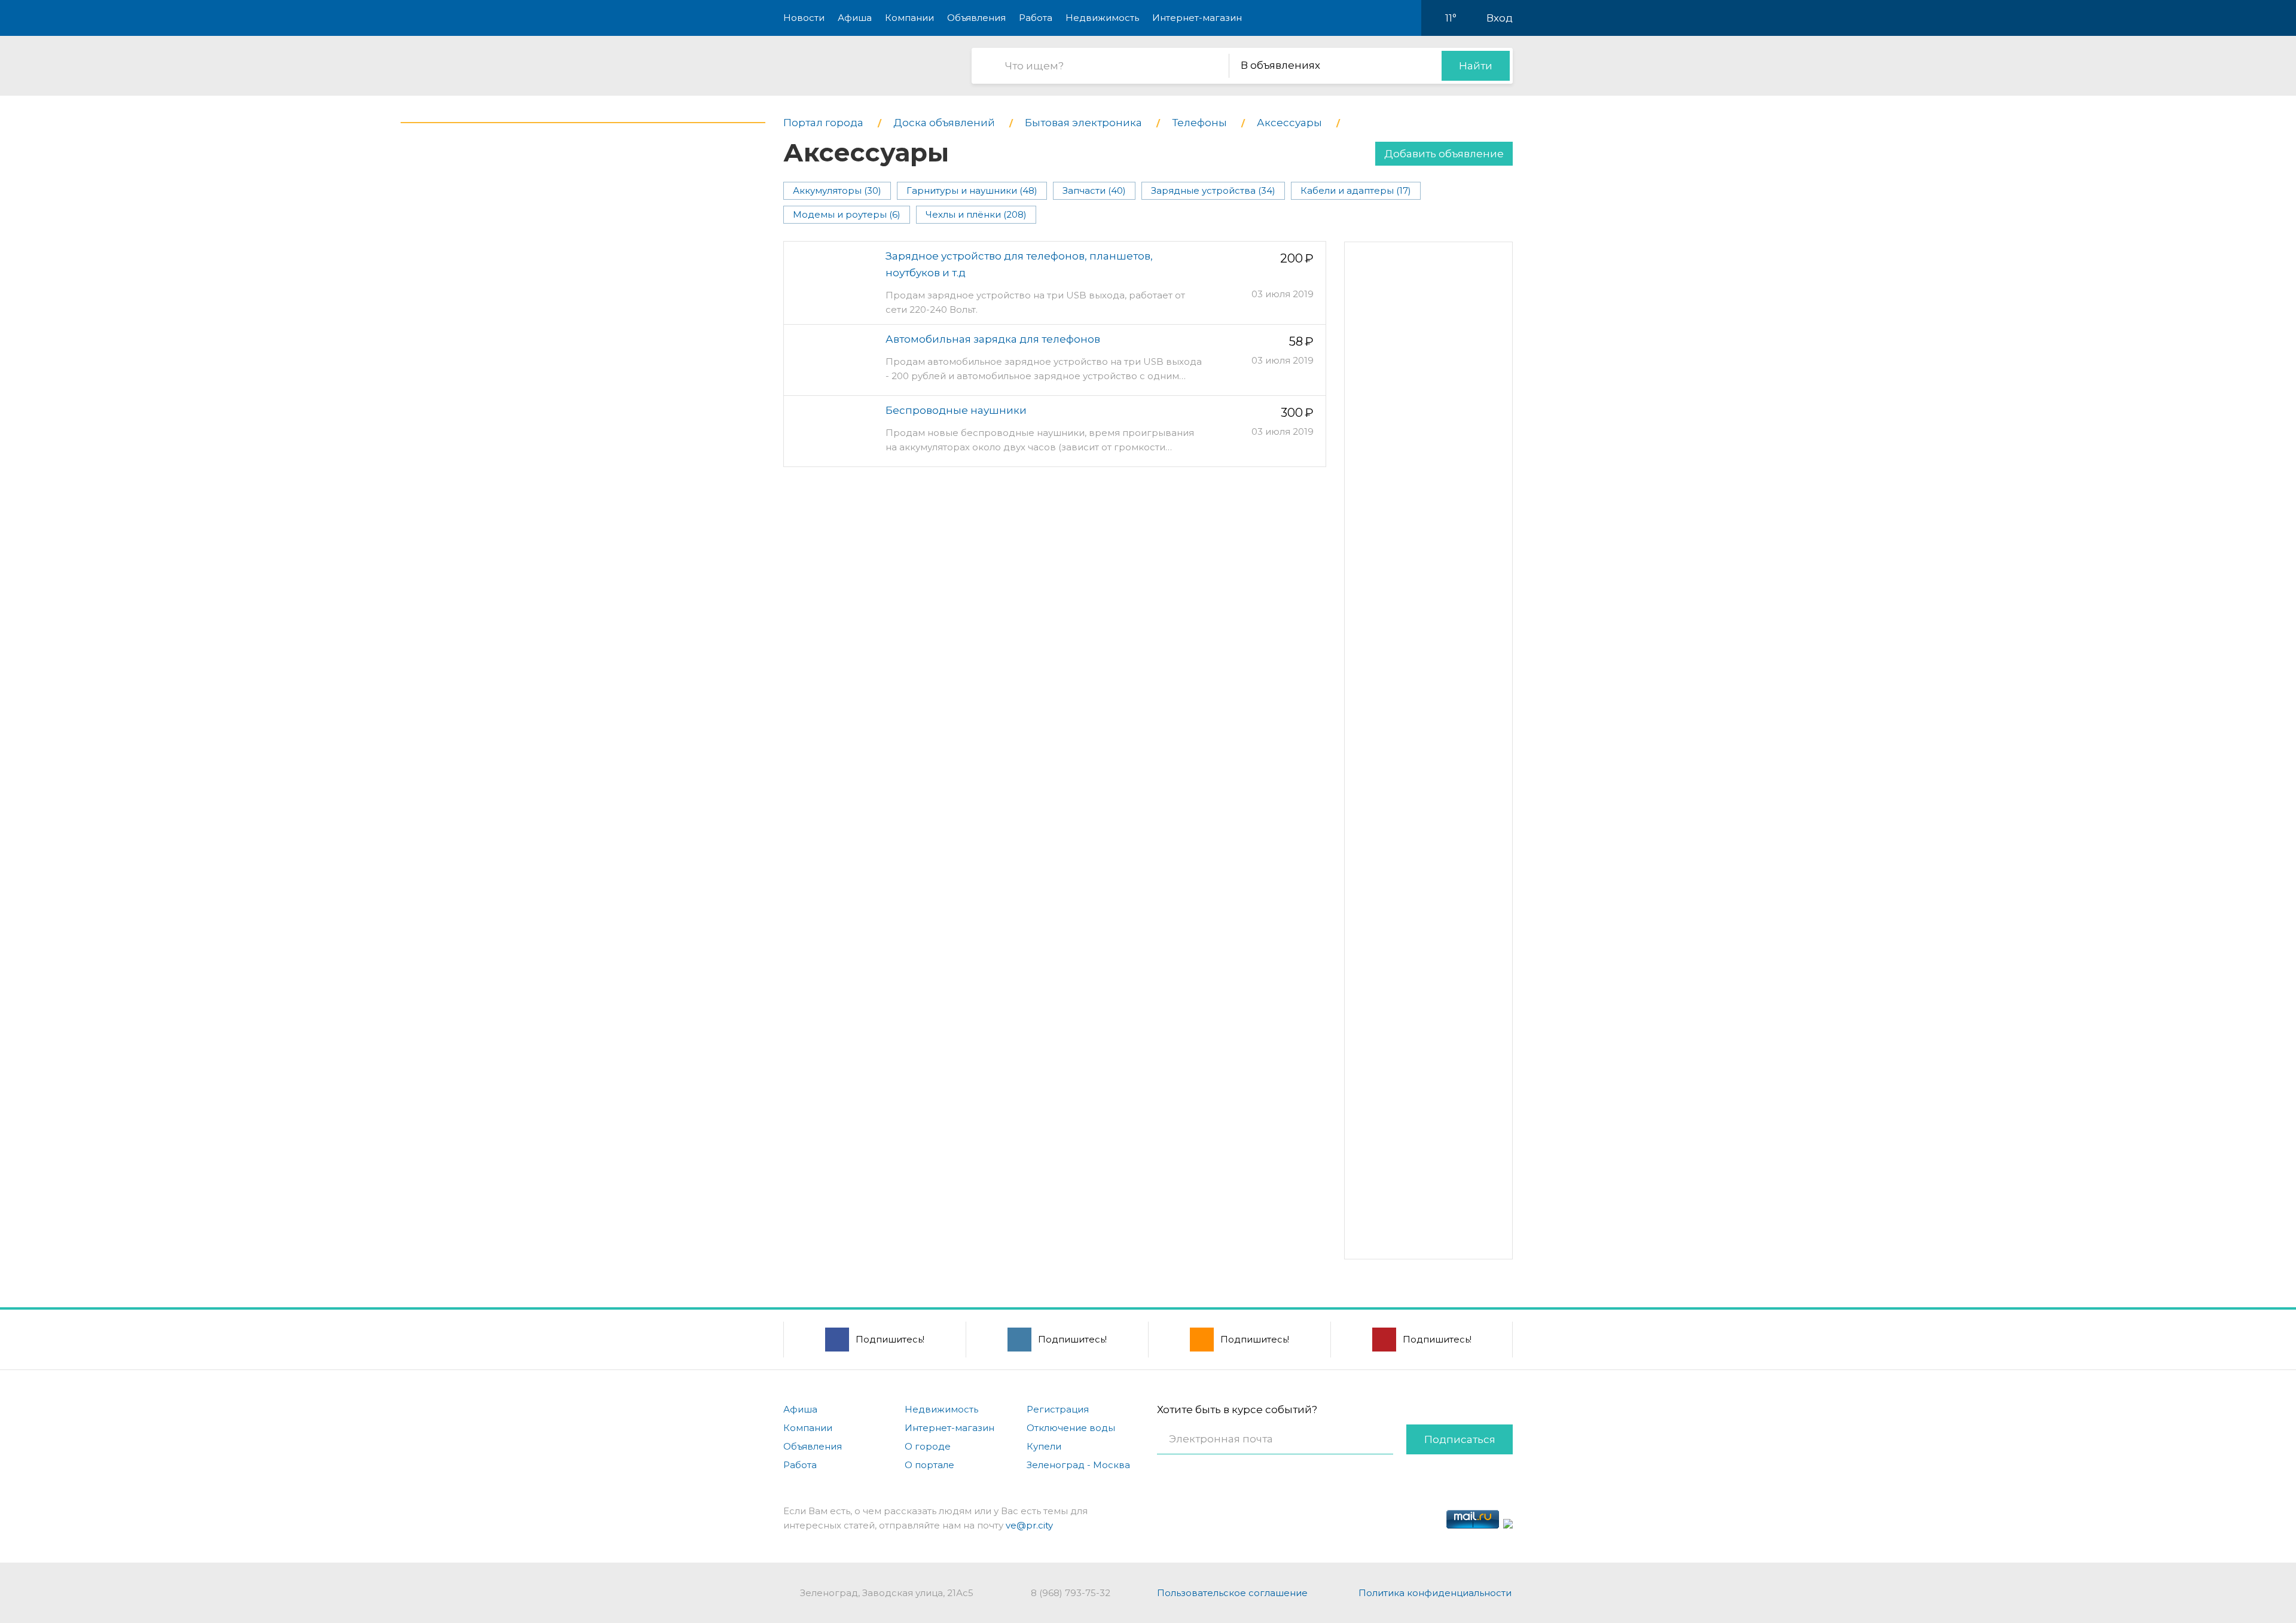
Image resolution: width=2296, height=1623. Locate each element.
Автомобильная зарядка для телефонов (993, 339)
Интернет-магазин (1197, 18)
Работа (1036, 18)
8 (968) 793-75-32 (1071, 1593)
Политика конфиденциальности (1435, 1593)
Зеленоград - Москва (1078, 1465)
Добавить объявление (1444, 154)
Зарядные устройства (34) (1213, 190)
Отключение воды (1071, 1428)
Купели (1044, 1446)
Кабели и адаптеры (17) (1356, 190)
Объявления (976, 18)
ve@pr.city (1029, 1525)
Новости (804, 18)
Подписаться (1460, 1439)
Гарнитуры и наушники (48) (972, 190)
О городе (928, 1446)
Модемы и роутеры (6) (847, 214)
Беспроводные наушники (956, 410)
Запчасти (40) (1094, 190)
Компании (909, 18)
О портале (929, 1465)
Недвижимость (1102, 18)
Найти (1476, 66)
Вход (1500, 18)
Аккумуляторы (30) (837, 190)
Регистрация (1058, 1409)
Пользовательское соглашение (1232, 1593)
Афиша (855, 18)
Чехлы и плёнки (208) (976, 214)
